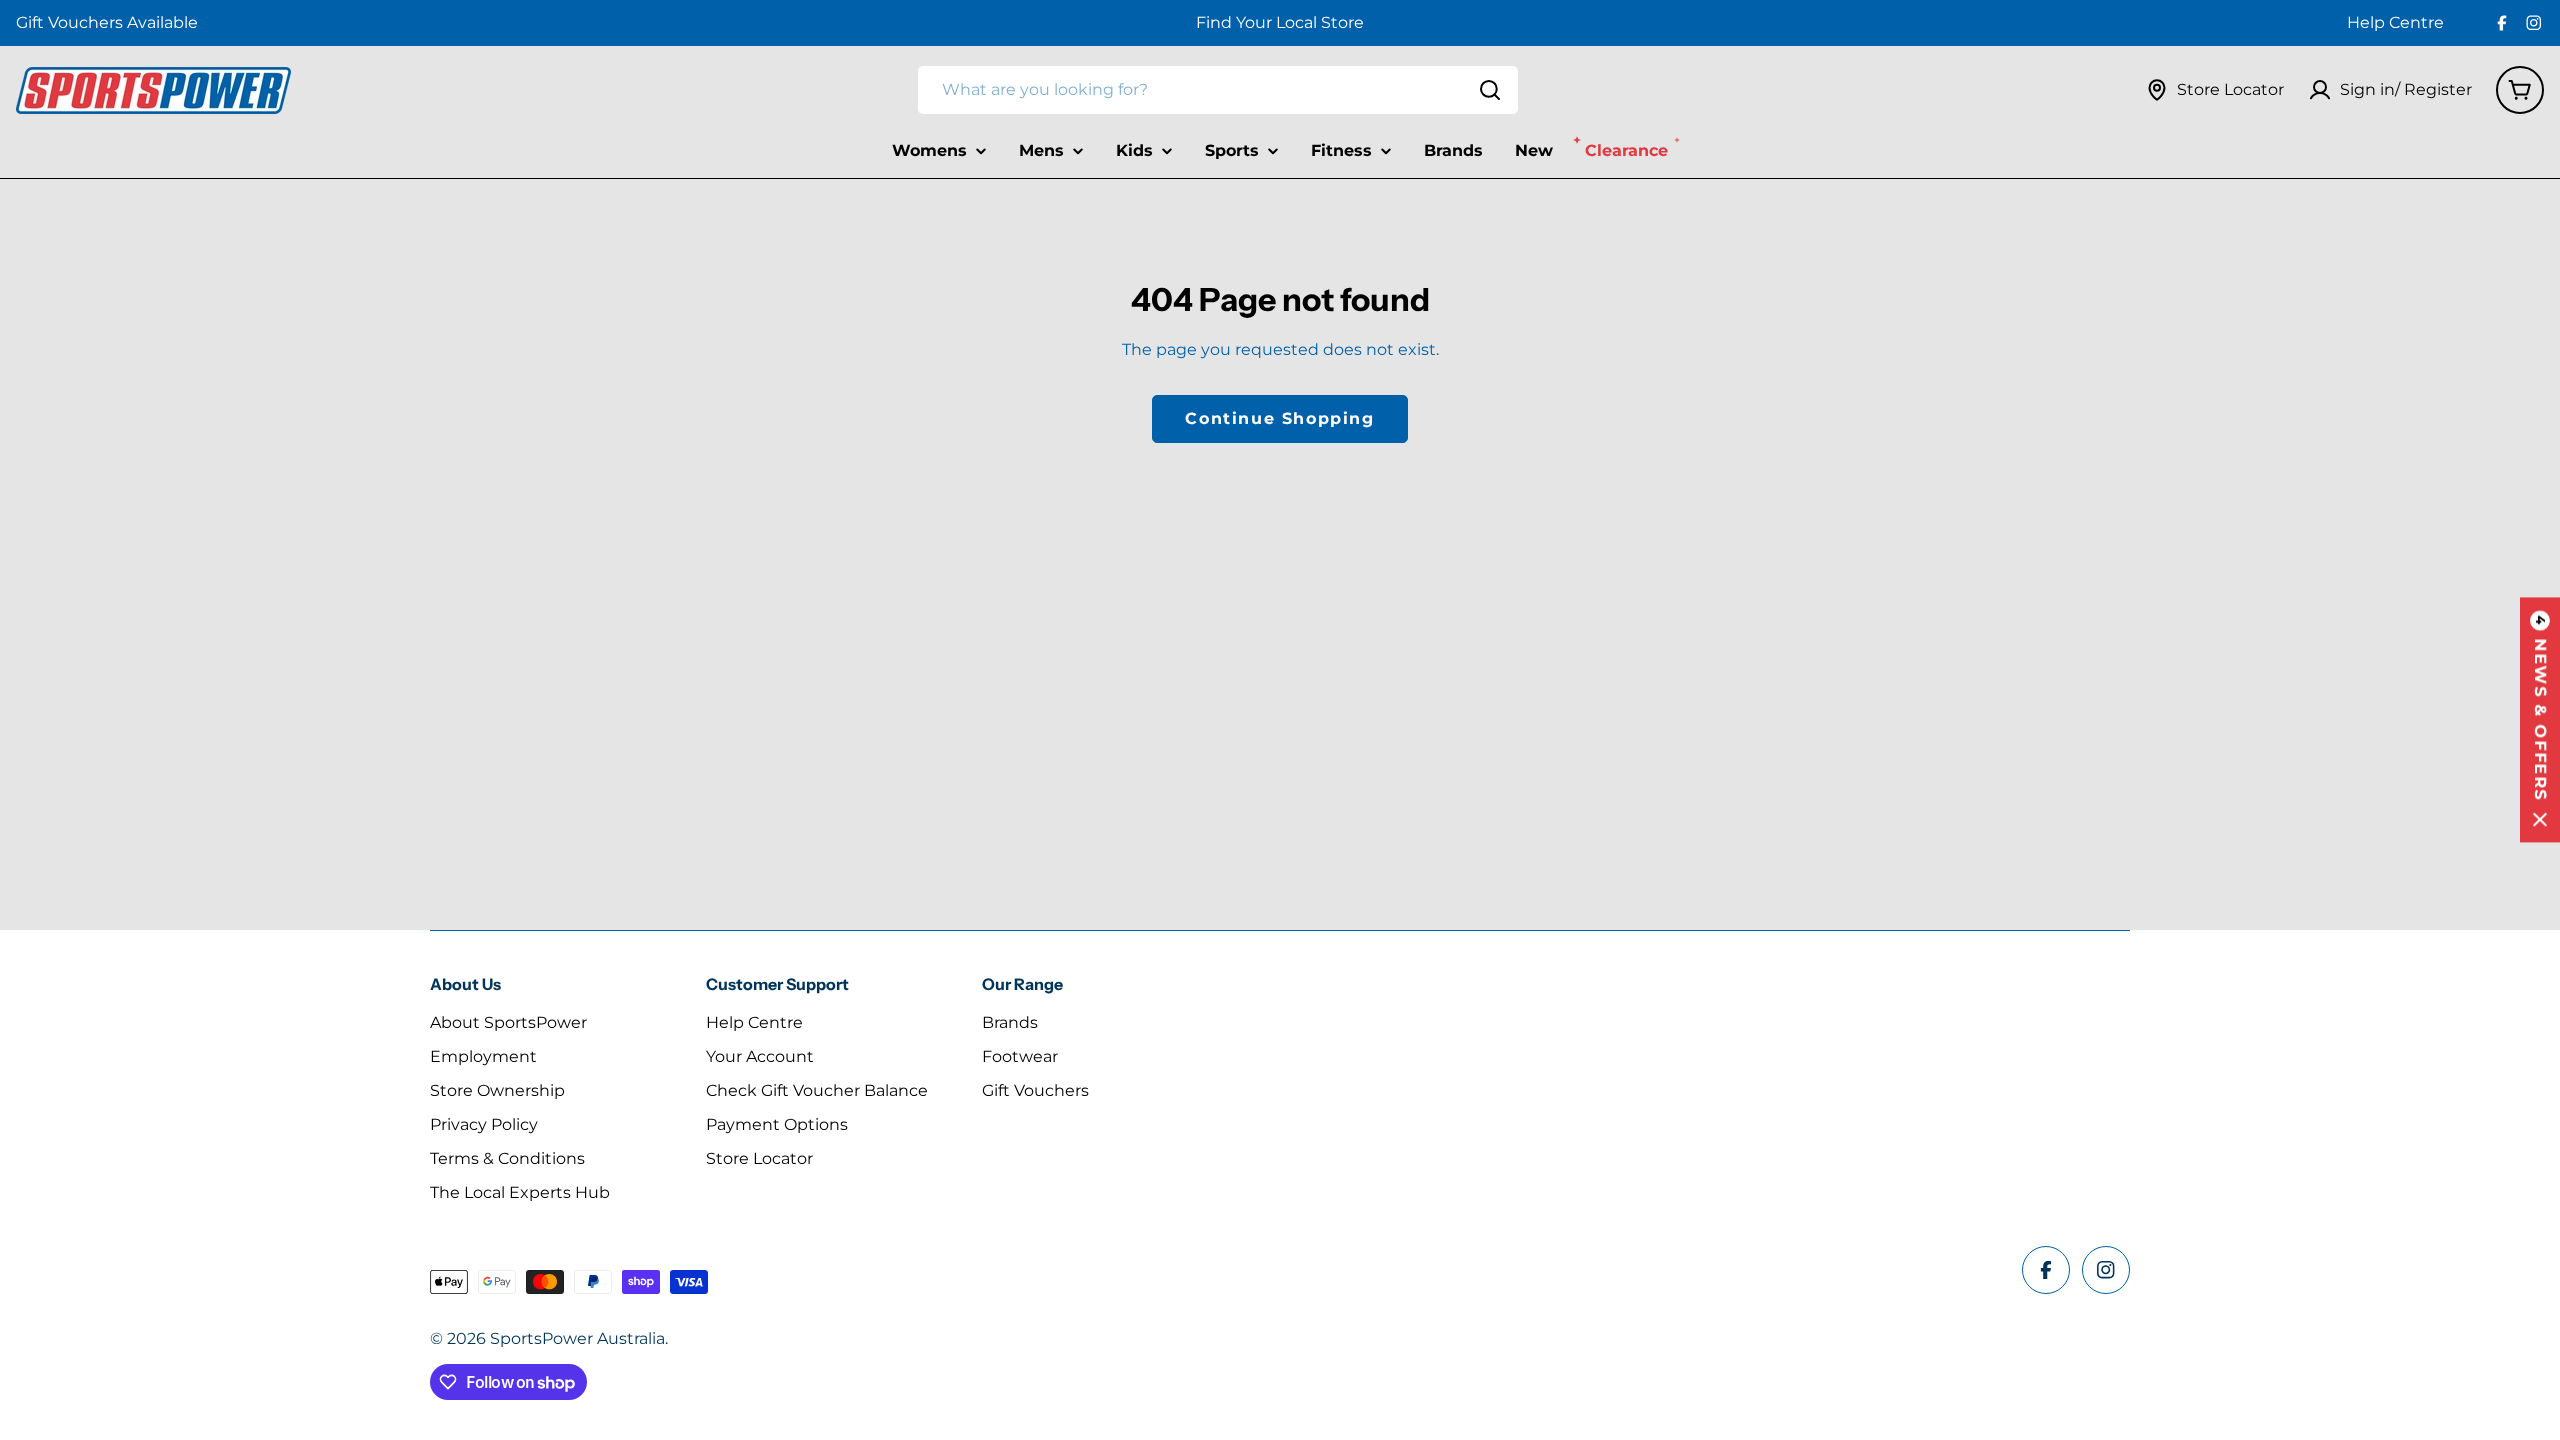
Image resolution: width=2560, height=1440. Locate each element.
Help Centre (2395, 22)
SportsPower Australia (577, 1338)
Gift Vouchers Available (107, 22)
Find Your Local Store (1280, 22)
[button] (2540, 720)
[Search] (1490, 90)
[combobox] (1218, 90)
